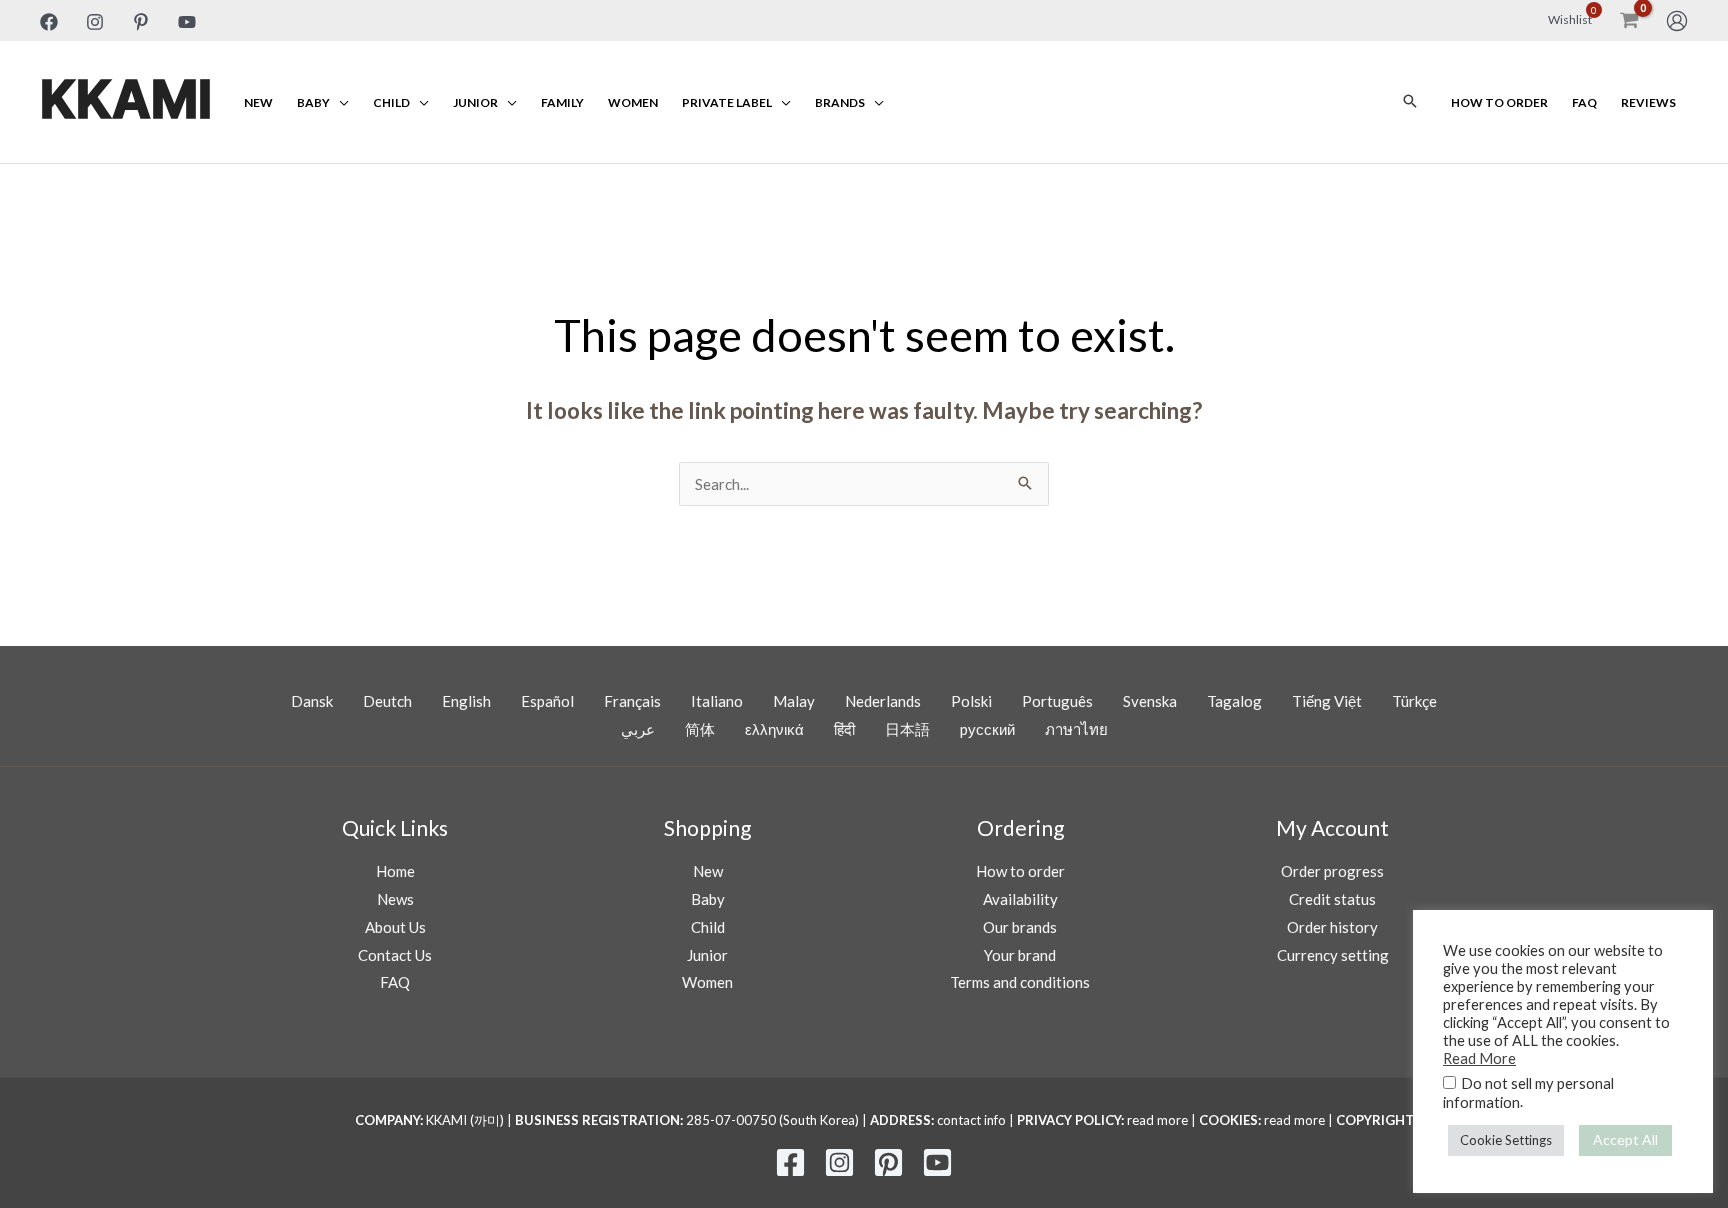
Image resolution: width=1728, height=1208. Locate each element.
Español (547, 701)
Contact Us (395, 955)
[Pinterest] (141, 22)
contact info (971, 1120)
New (258, 102)
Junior (475, 102)
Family (562, 102)
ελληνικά (774, 729)
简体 (700, 729)
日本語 (907, 729)
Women (633, 102)
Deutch (387, 701)
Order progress (1332, 871)
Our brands (1020, 927)
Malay (794, 701)
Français (632, 701)
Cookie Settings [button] (1506, 1140)
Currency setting (1333, 955)
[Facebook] (49, 22)
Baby (313, 102)
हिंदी (844, 729)
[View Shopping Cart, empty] (1629, 20)
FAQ (1584, 102)
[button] (1410, 102)
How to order (1499, 102)
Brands (840, 102)
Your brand (1020, 955)
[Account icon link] (1677, 21)
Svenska (1150, 701)
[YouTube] (187, 22)
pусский (987, 729)
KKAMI (126, 101)
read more (1157, 1120)
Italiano (717, 701)
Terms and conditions (1020, 982)
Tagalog (1234, 701)
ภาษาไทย (1076, 729)
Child (391, 102)
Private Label (727, 102)
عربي (638, 729)
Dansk (312, 701)
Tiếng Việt (1327, 701)
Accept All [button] (1625, 1139)
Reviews (1648, 102)
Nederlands (883, 701)
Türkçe (1414, 701)
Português (1057, 701)
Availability (1020, 899)
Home (395, 871)
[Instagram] (95, 22)
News (395, 899)
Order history (1332, 927)
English (466, 701)
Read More (1479, 1058)
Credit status (1332, 899)
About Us (395, 927)
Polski (971, 701)
